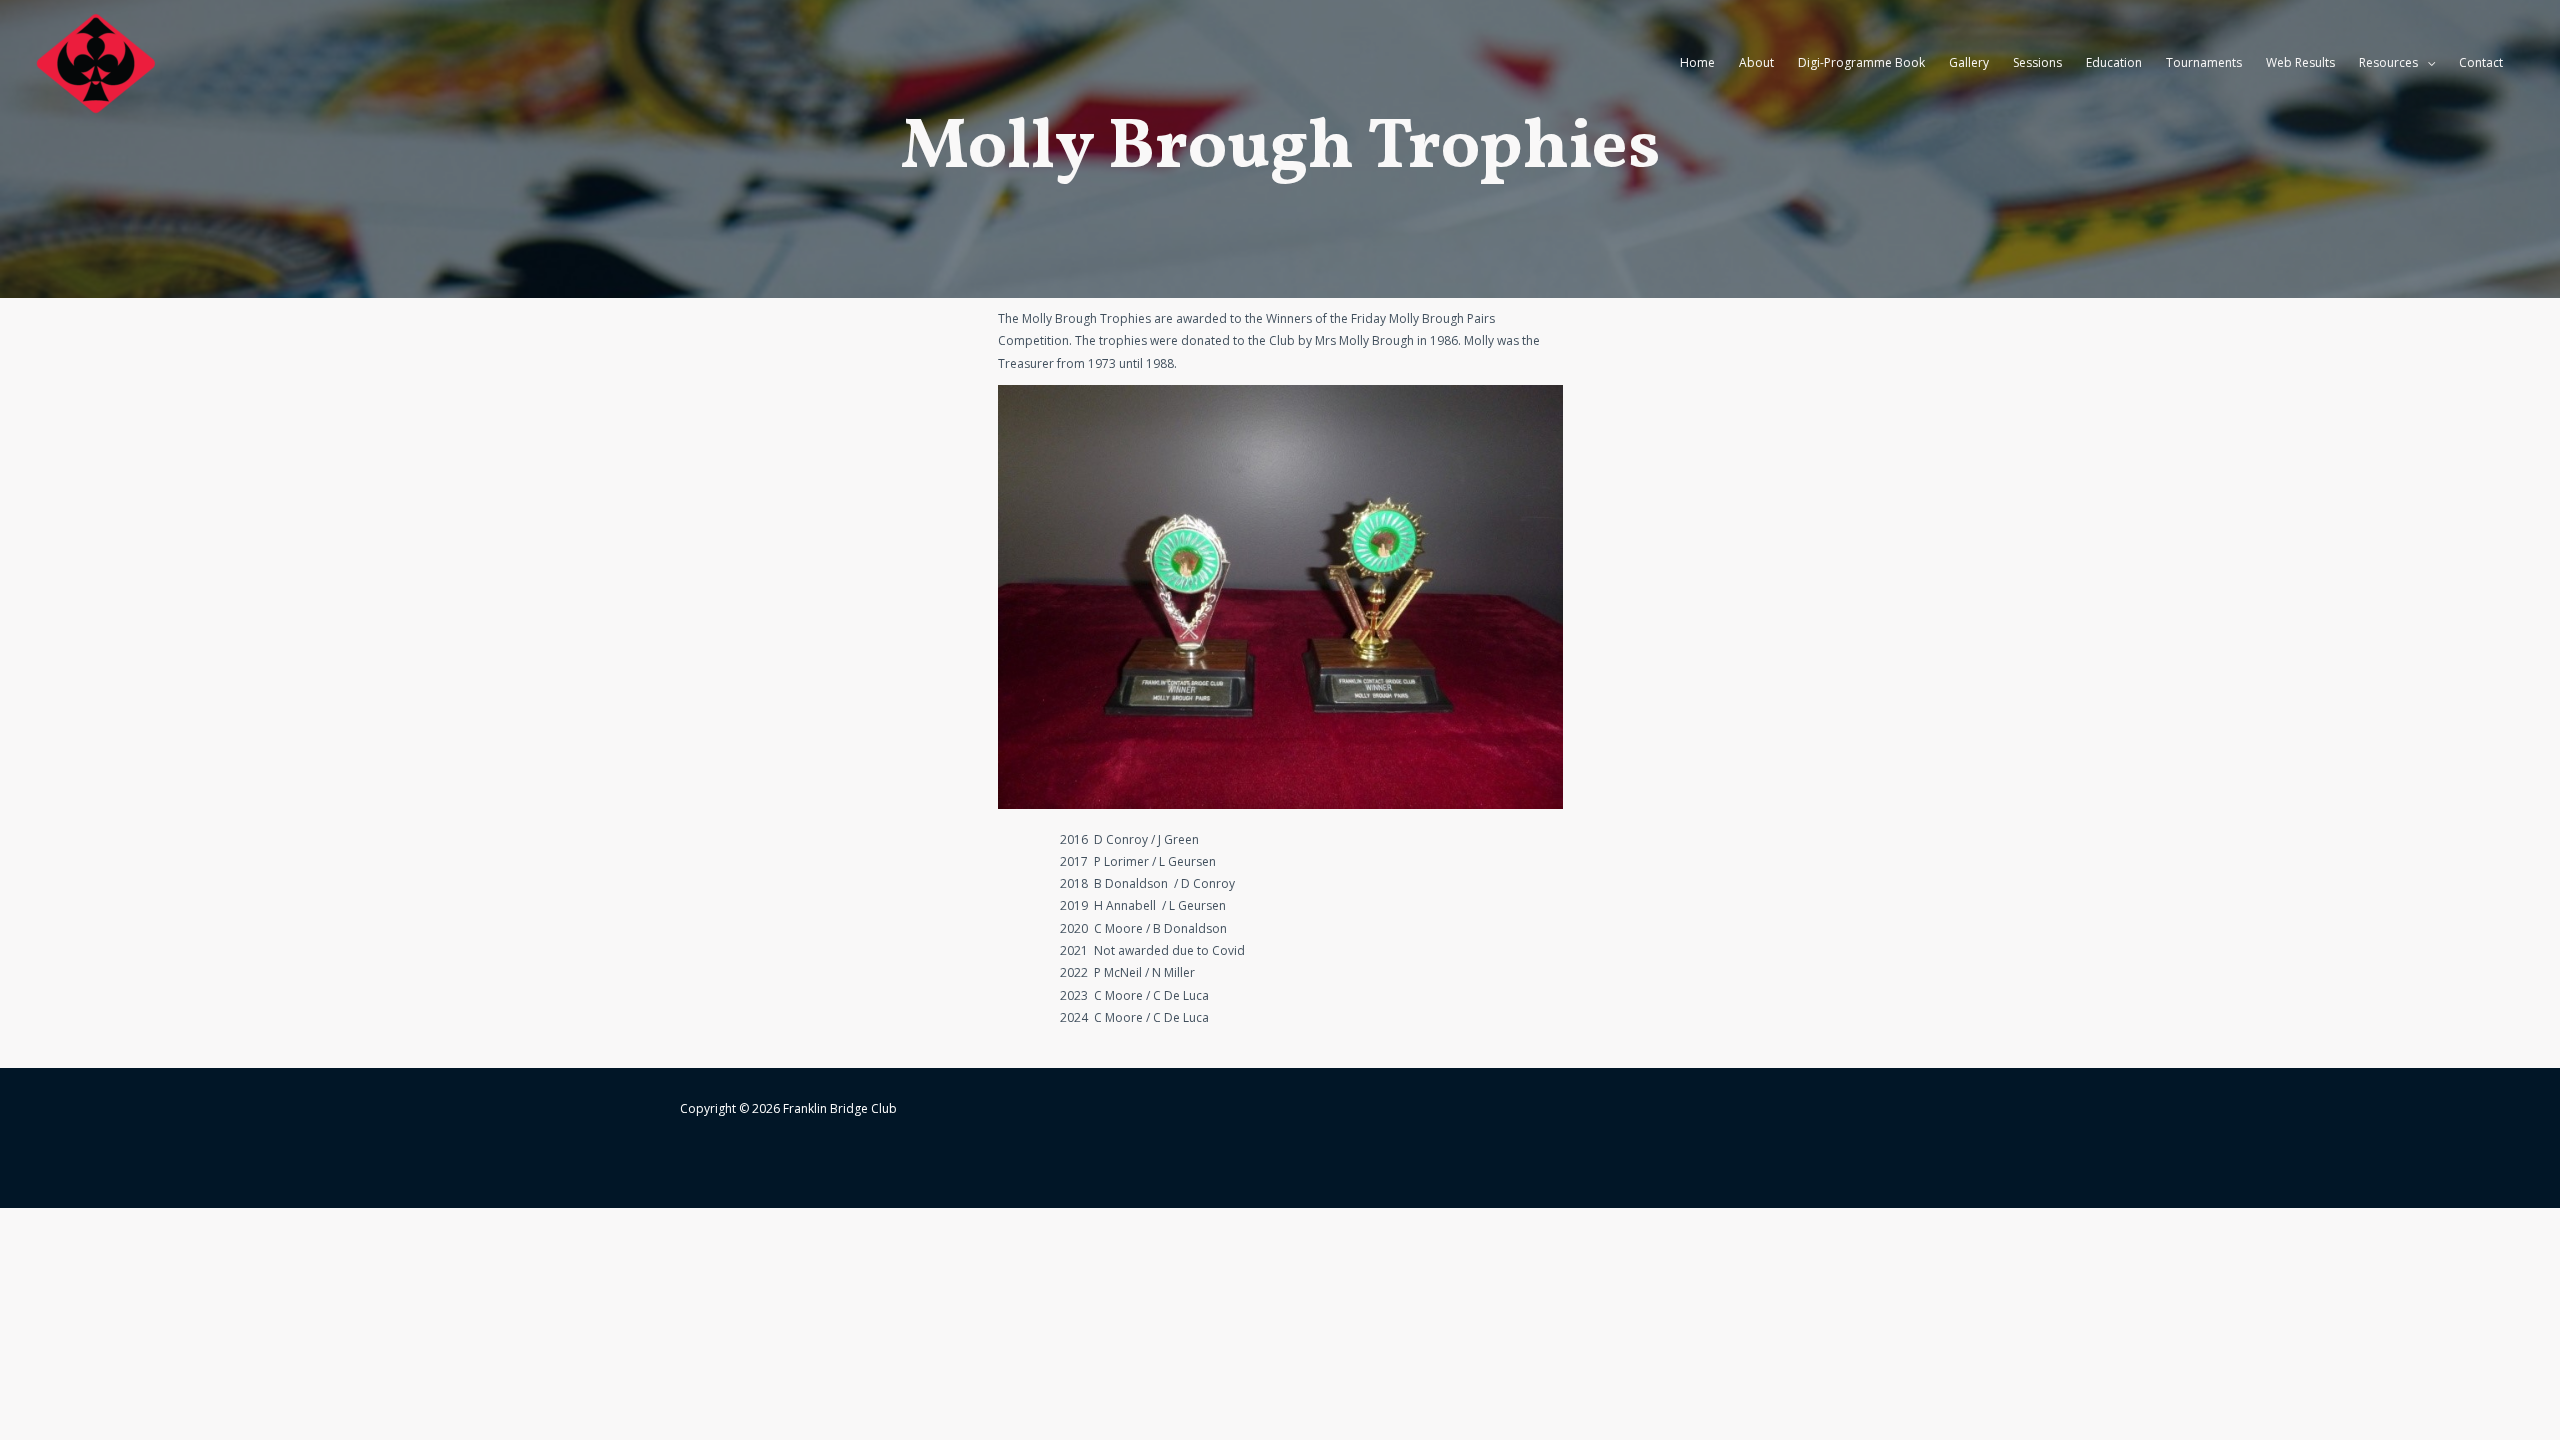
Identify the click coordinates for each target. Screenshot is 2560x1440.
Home (1697, 62)
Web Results (2300, 62)
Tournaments (2204, 62)
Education (2114, 62)
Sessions (2037, 62)
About (1756, 62)
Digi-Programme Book (1861, 62)
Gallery (1969, 62)
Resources (2388, 62)
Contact (2481, 62)
